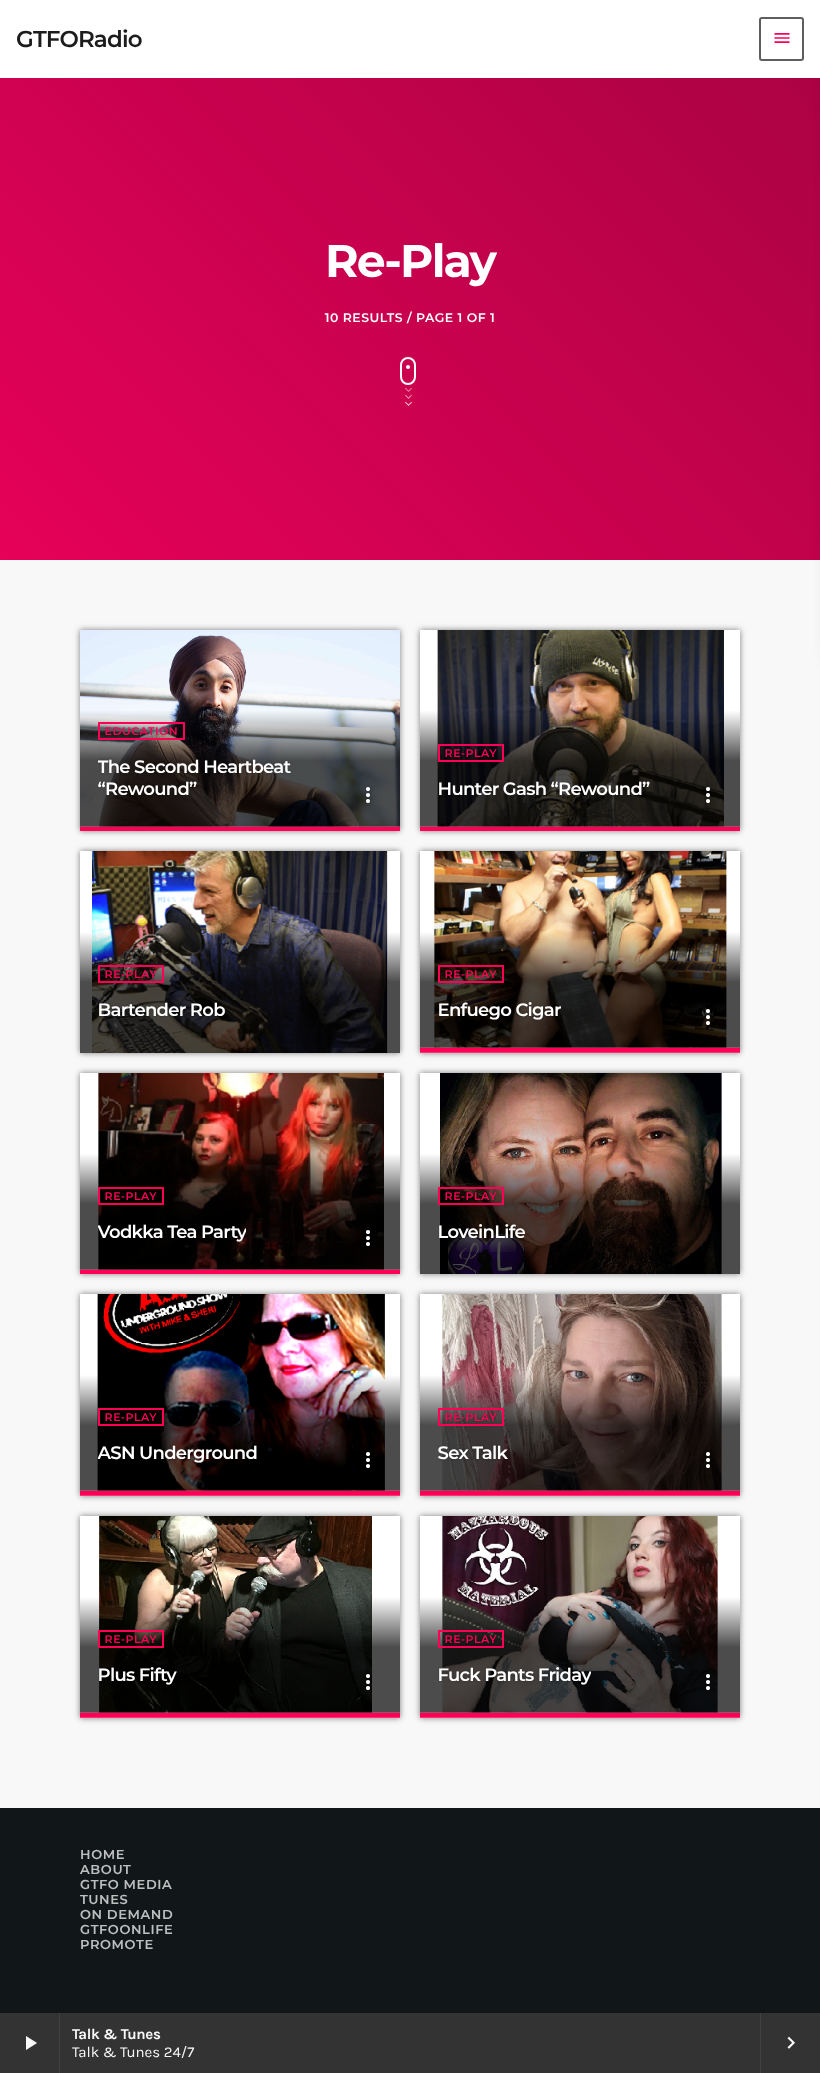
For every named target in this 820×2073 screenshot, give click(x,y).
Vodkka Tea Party (172, 1232)
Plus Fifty (137, 1675)
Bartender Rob (161, 1010)
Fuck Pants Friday (514, 1675)
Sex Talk (473, 1453)
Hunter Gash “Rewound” (544, 789)
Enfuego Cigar (499, 1010)
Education (142, 731)
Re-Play (471, 753)
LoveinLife (481, 1232)
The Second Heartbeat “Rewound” (194, 778)
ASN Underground (178, 1453)
